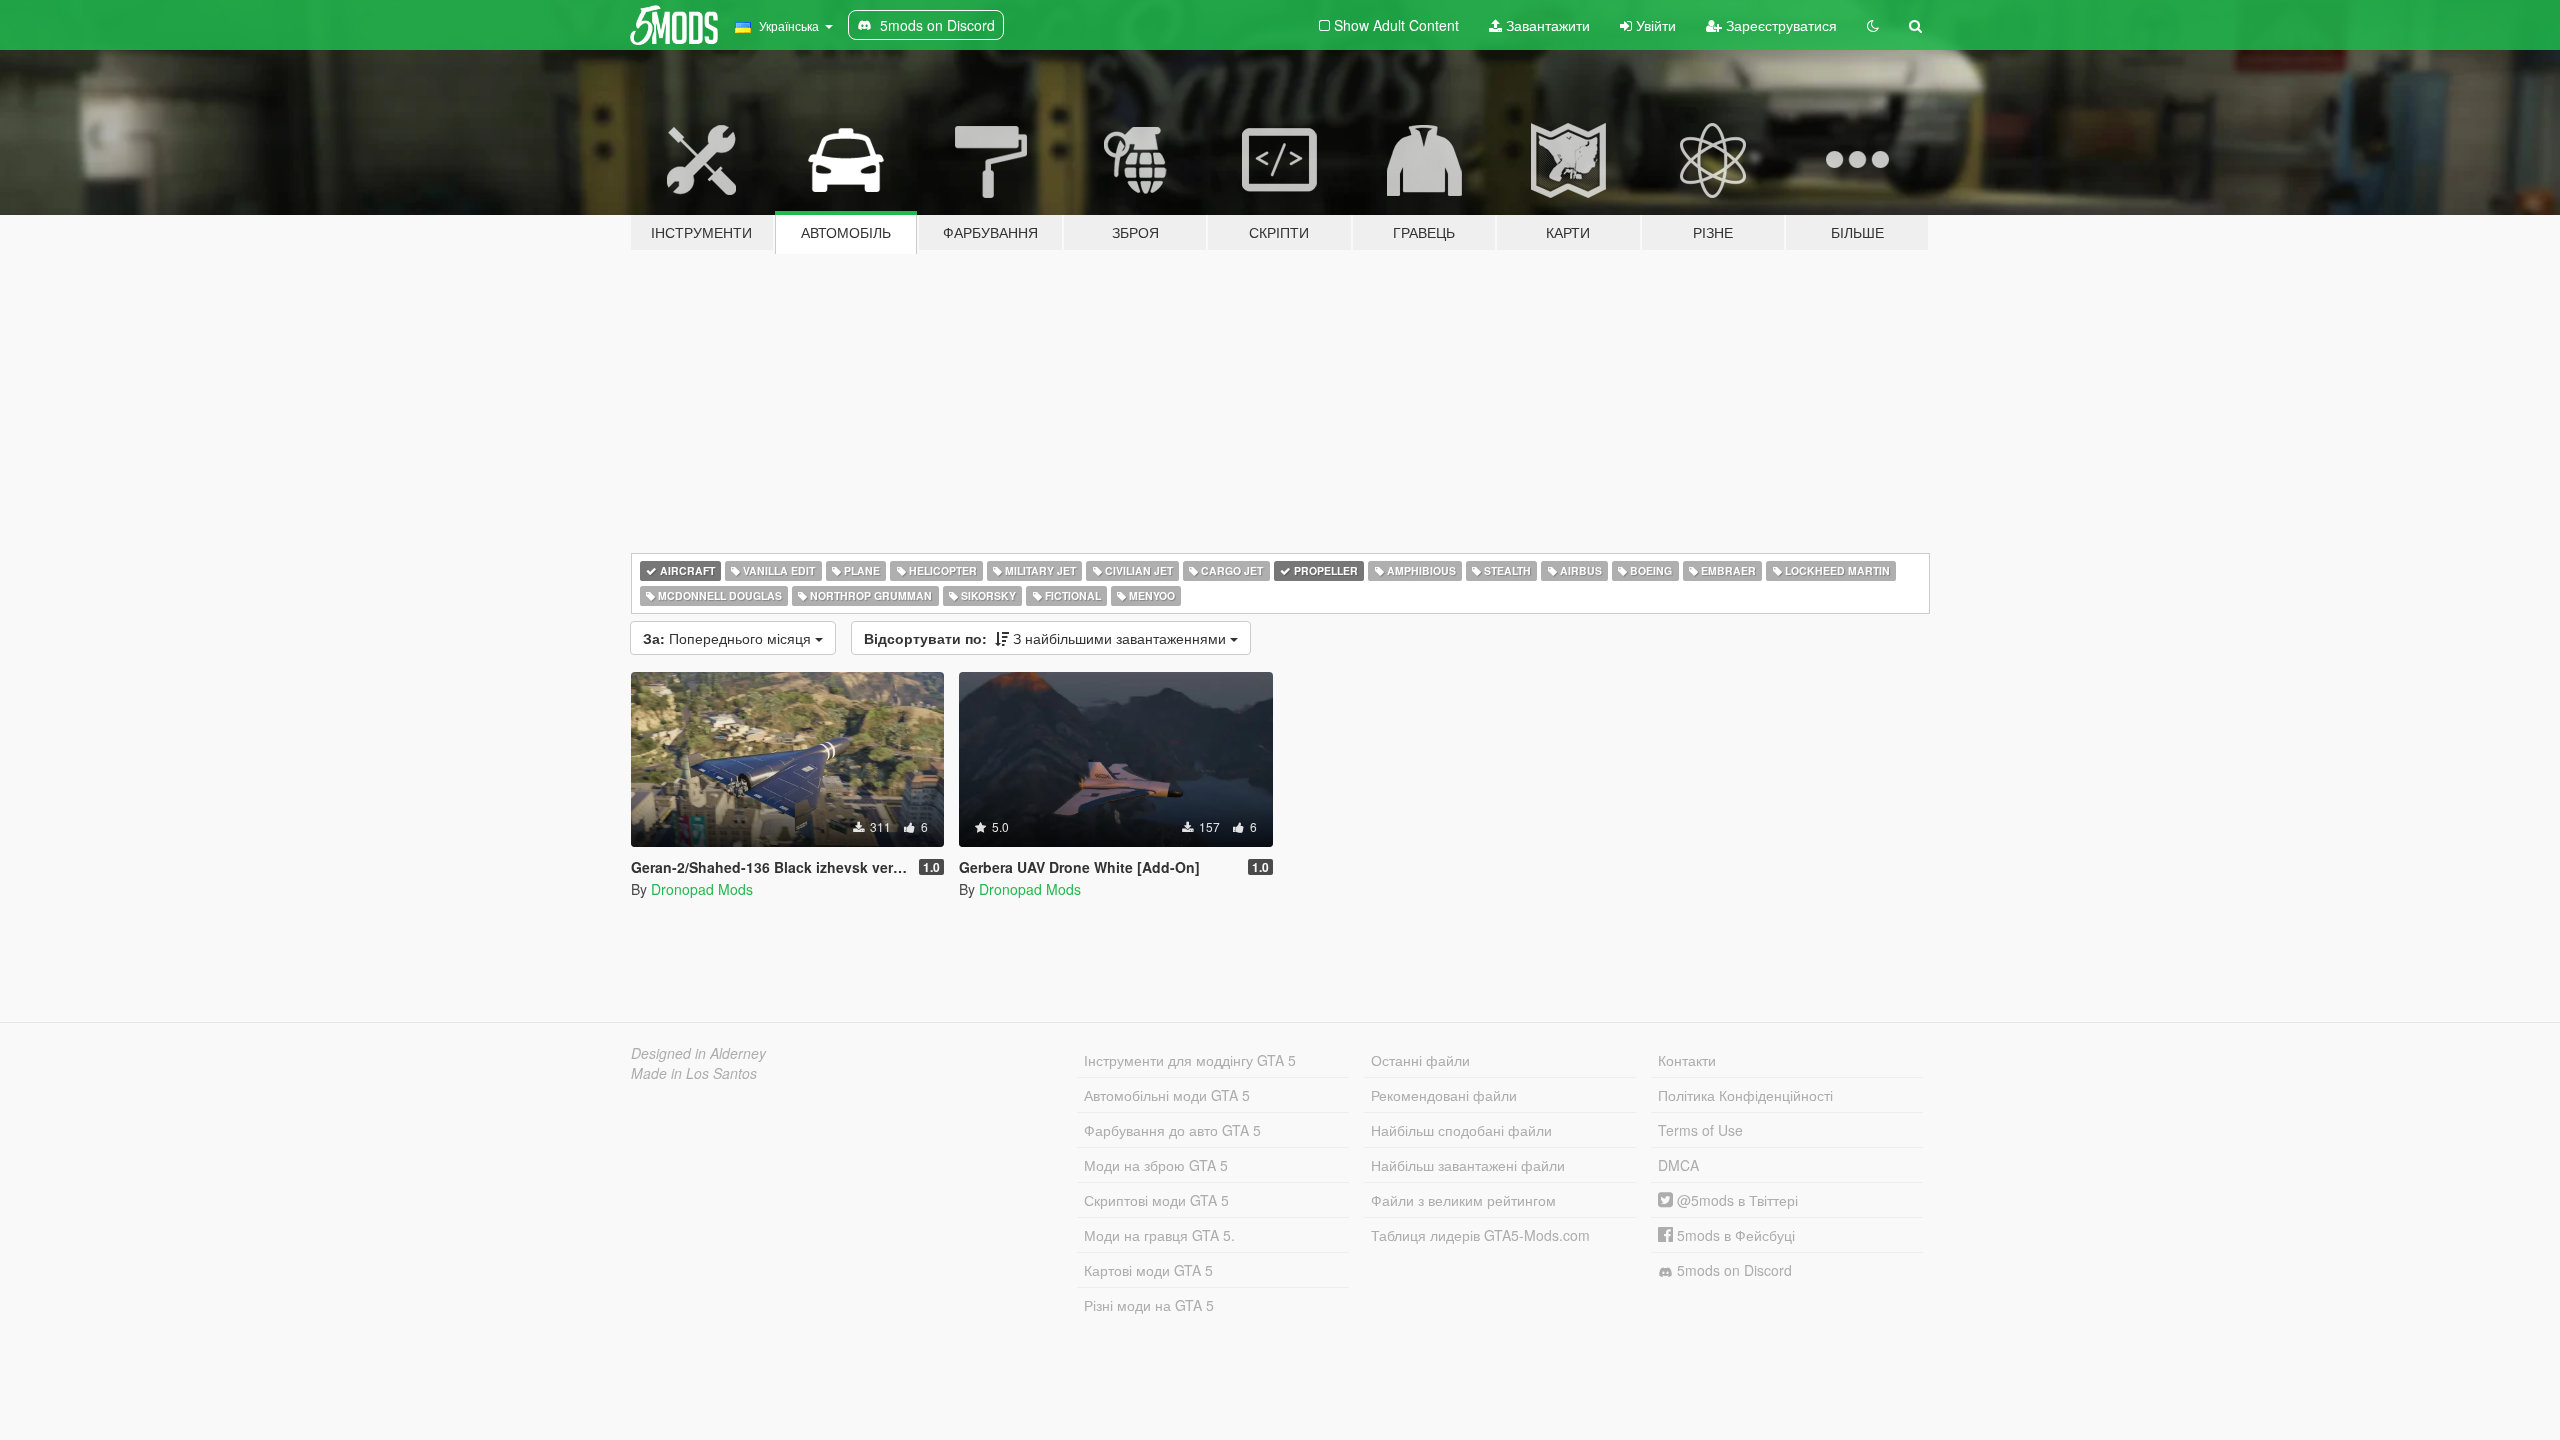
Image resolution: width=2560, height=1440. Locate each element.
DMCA (1678, 1165)
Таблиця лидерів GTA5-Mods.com (1480, 1235)
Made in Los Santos (694, 1073)
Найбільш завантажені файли (1468, 1165)
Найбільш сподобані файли (1461, 1130)
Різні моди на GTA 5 (1149, 1305)
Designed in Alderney (698, 1053)
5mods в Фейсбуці (1734, 1235)
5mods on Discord (1732, 1270)
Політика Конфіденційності (1745, 1095)
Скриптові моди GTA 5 (1156, 1200)
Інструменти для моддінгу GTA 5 (1190, 1060)
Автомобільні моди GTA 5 (1167, 1095)
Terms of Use (1700, 1130)
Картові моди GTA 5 (1148, 1270)
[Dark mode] (1873, 25)
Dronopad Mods (702, 889)
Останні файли (1420, 1060)
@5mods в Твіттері (1735, 1200)
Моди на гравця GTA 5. (1159, 1235)
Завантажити (1546, 25)
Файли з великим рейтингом (1463, 1200)
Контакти (1687, 1060)
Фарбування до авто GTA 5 (1172, 1130)
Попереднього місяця (729, 638)
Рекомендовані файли (1444, 1095)
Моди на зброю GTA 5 (1156, 1165)
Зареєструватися (1779, 25)
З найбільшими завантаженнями (1047, 638)
